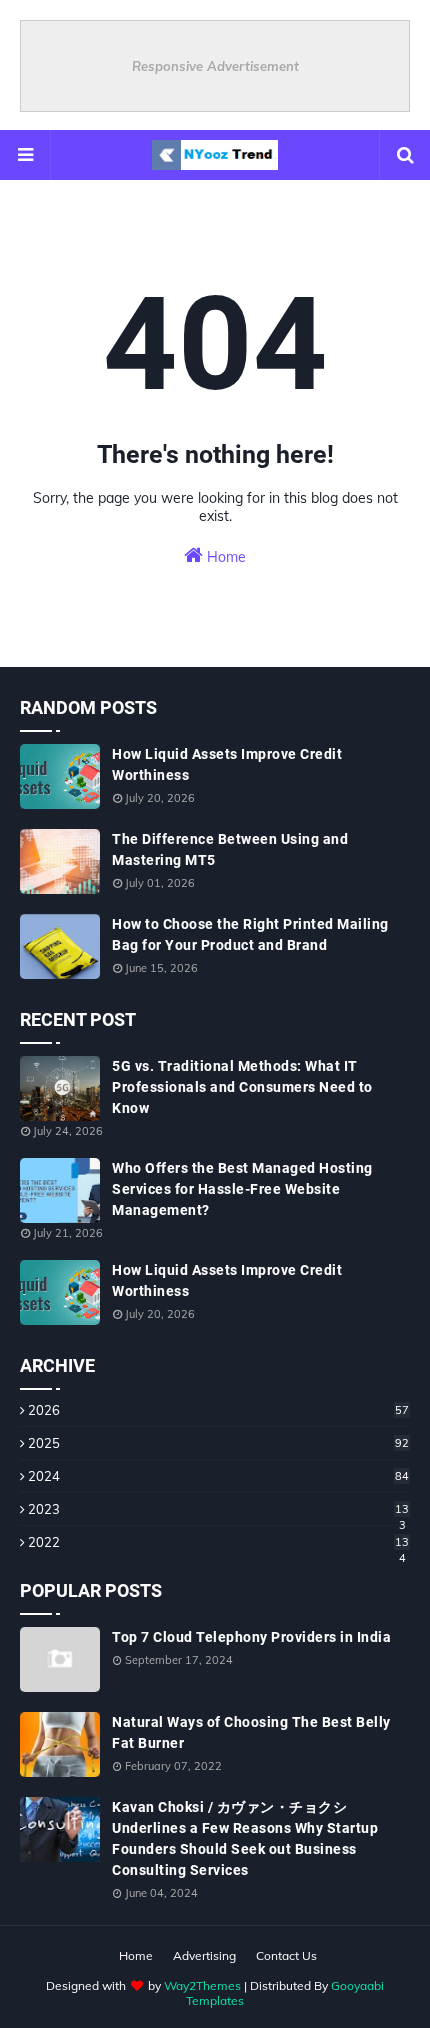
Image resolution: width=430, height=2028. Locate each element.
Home (224, 557)
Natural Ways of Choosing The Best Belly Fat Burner (251, 1732)
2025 (218, 1443)
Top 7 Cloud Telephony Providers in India (251, 1637)
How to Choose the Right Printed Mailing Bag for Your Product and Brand (250, 934)
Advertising (204, 1955)
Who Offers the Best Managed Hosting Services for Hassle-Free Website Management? (242, 1189)
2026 (218, 1410)
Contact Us (286, 1955)
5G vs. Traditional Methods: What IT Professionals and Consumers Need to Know (242, 1087)
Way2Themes (202, 1985)
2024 (218, 1476)
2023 (218, 1509)
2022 (218, 1542)
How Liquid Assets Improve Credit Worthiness (227, 764)
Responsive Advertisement (215, 66)
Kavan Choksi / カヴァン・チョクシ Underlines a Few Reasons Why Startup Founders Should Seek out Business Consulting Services (245, 1838)
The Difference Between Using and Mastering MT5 (230, 849)
